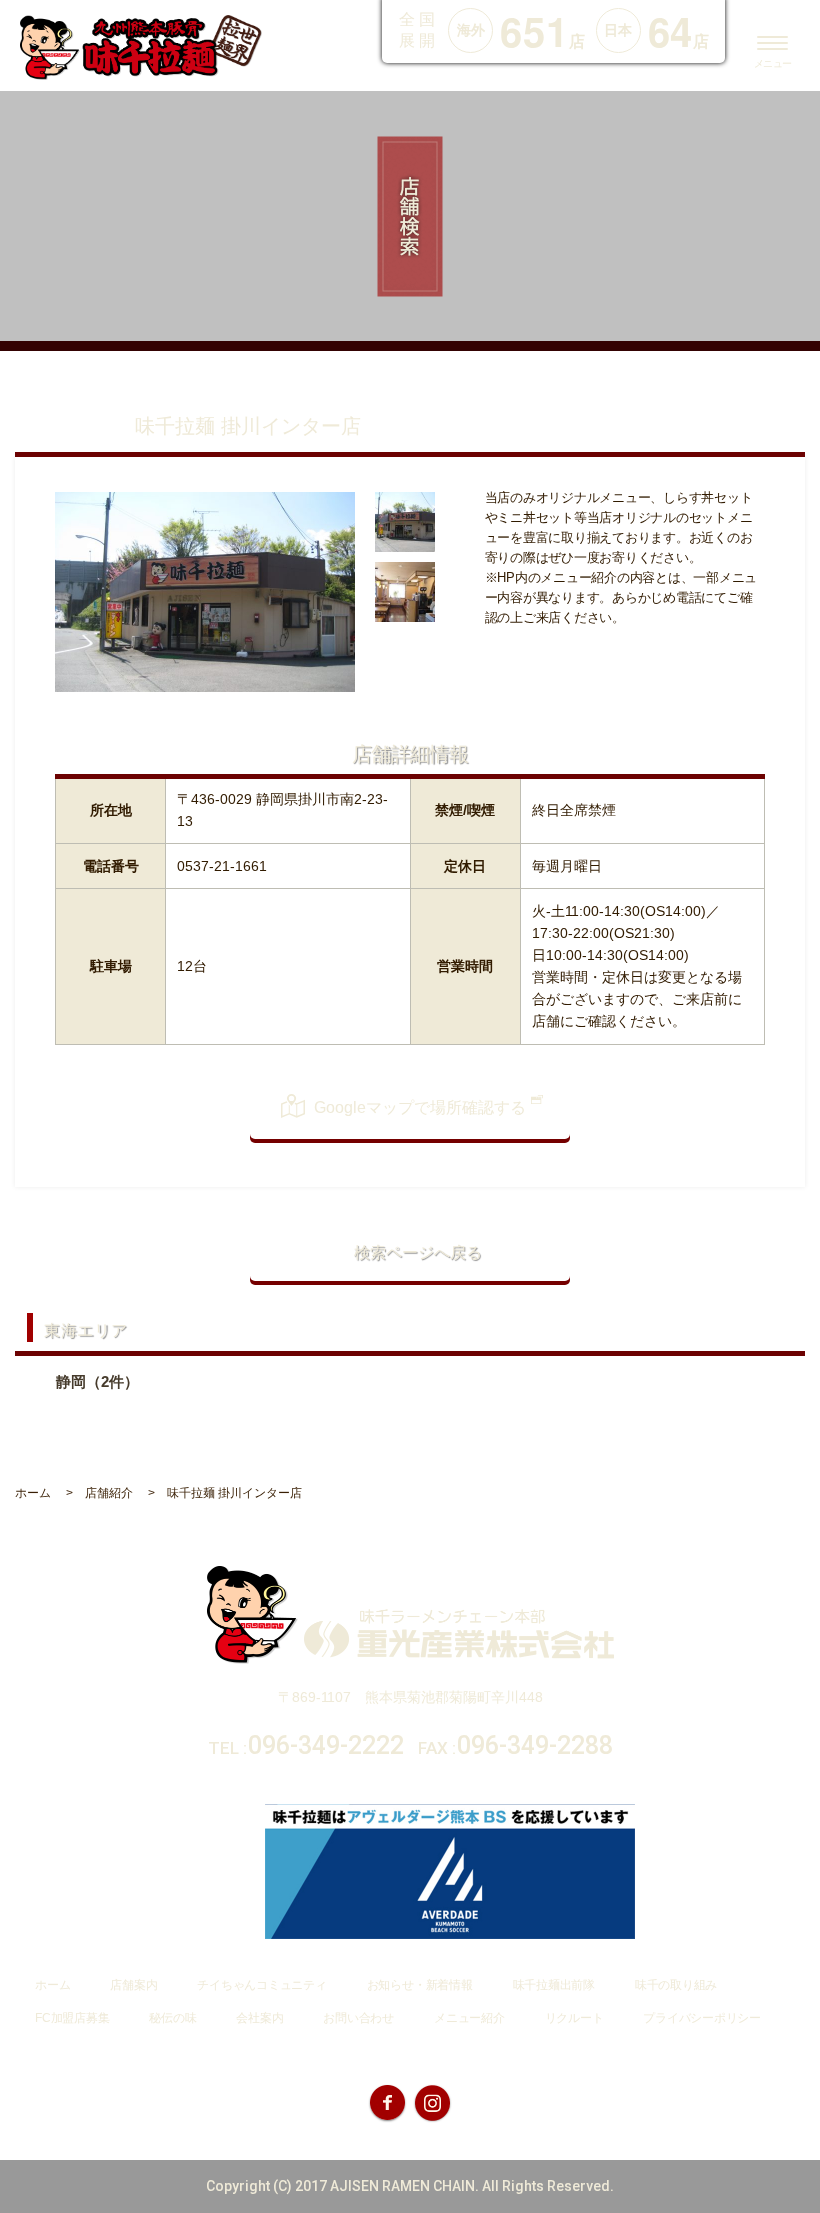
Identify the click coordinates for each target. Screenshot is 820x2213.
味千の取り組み (676, 1985)
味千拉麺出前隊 (554, 1985)
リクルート (574, 2018)
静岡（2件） (97, 1381)
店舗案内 (133, 1985)
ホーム (52, 1985)
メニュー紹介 (469, 2018)
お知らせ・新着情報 (420, 1985)
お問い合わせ (358, 2018)
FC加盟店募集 (72, 2018)
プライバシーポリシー (702, 2018)
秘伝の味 (172, 2018)
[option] (205, 592)
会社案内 (259, 2018)
